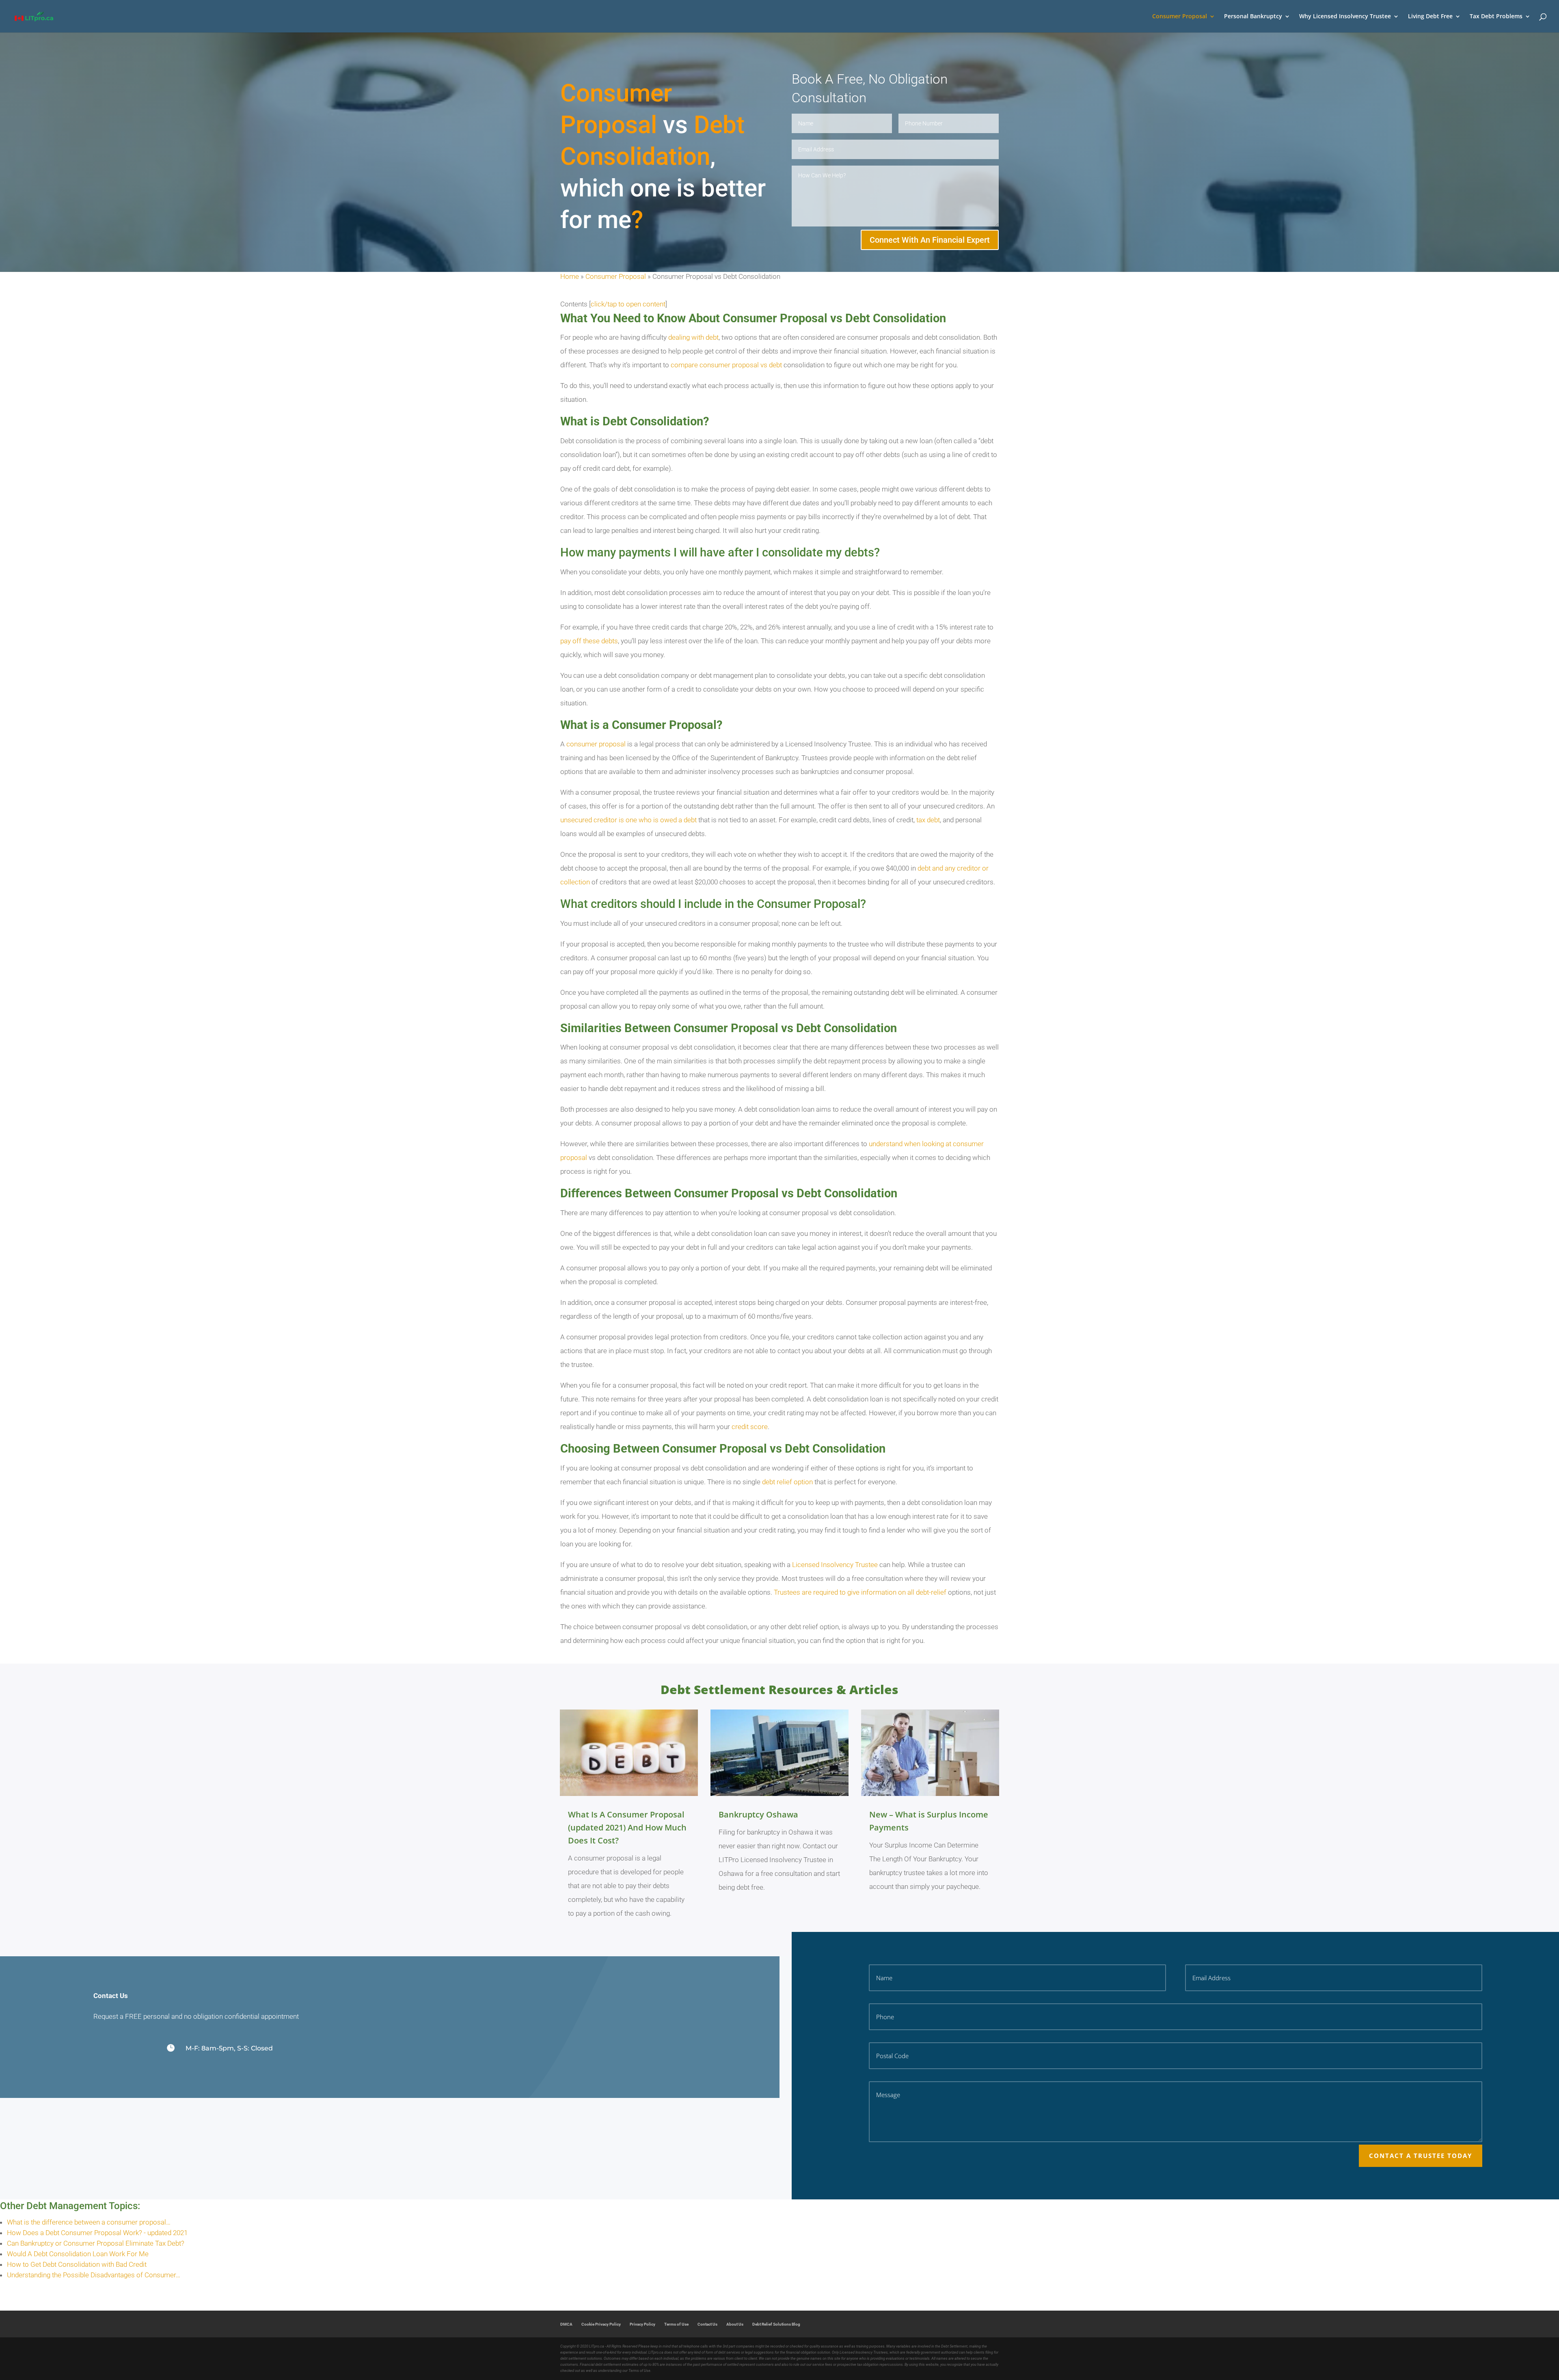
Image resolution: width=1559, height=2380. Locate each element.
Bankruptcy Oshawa (758, 1814)
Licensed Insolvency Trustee (835, 1565)
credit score (750, 1427)
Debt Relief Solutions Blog (776, 2324)
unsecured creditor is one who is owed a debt (628, 820)
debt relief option (787, 1482)
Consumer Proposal (1180, 17)
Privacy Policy (642, 2324)
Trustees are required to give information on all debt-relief (860, 1592)
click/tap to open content (628, 304)
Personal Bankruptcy (1253, 17)
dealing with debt (693, 337)
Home (570, 276)
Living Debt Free (1430, 17)
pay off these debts (589, 641)
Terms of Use (676, 2324)
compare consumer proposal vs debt (726, 365)
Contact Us (707, 2324)
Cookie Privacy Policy (601, 2324)
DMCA (566, 2324)
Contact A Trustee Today (1421, 2156)
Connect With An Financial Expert (930, 240)
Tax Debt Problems (1496, 17)
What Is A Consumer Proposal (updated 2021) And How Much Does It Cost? (627, 1827)
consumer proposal (596, 744)
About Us (735, 2324)
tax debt (928, 820)
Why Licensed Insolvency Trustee (1345, 17)
